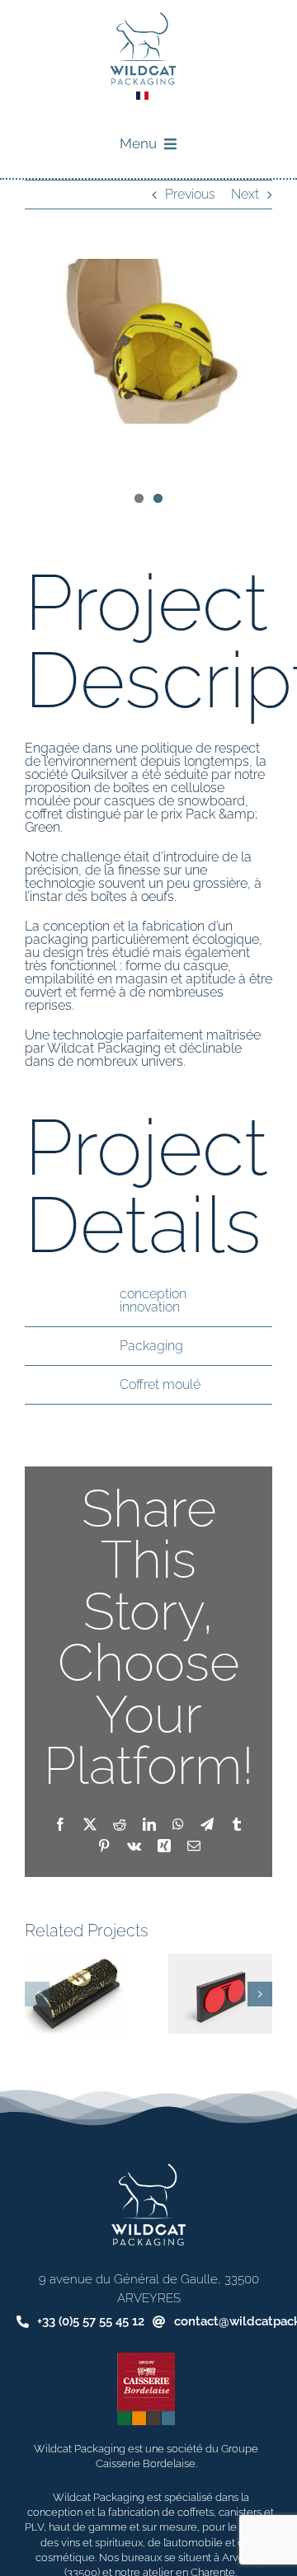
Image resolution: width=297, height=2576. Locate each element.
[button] (37, 1994)
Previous (190, 194)
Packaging (151, 1346)
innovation (150, 1307)
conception (153, 1294)
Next (245, 194)
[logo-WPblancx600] (148, 2170)
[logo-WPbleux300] (143, 19)
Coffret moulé (160, 1384)
